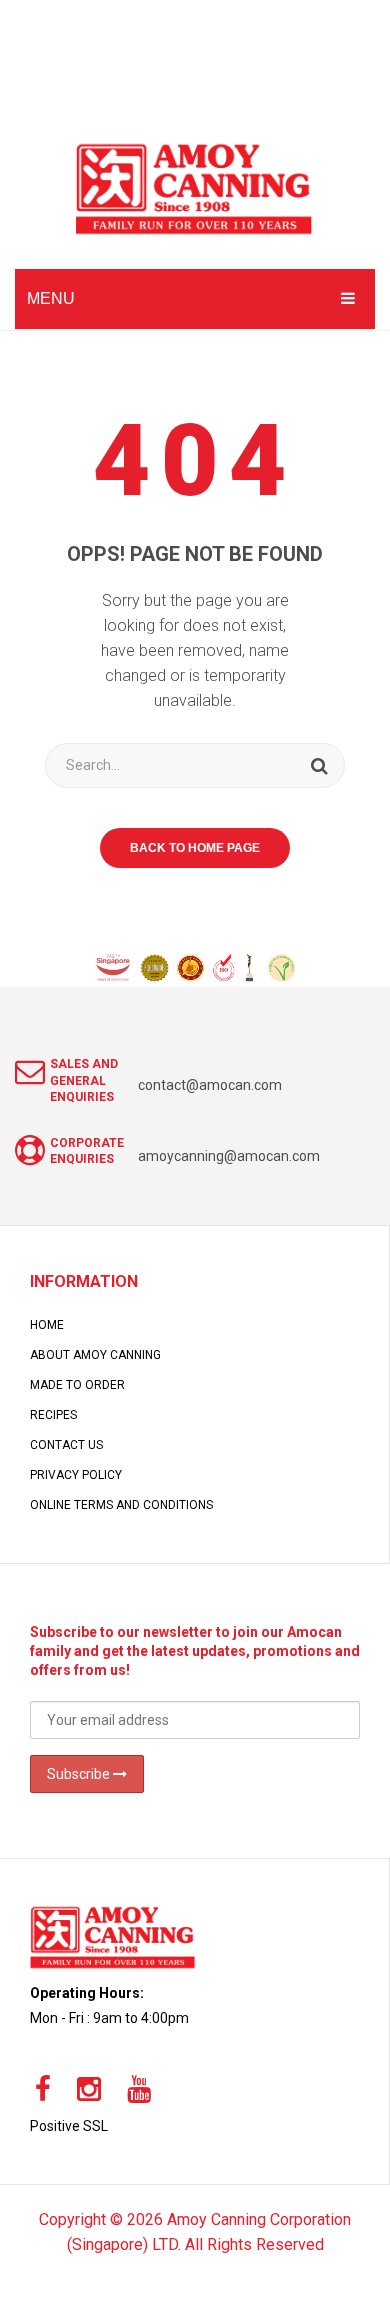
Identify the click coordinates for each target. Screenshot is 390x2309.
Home (47, 1325)
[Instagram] (89, 2090)
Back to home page (195, 848)
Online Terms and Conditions (121, 1505)
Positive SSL (69, 2126)
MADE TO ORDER (77, 1385)
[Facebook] (43, 2090)
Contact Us (66, 1445)
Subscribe (80, 1774)
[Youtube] (139, 2090)
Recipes (53, 1415)
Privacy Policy (76, 1475)
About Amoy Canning (95, 1355)
